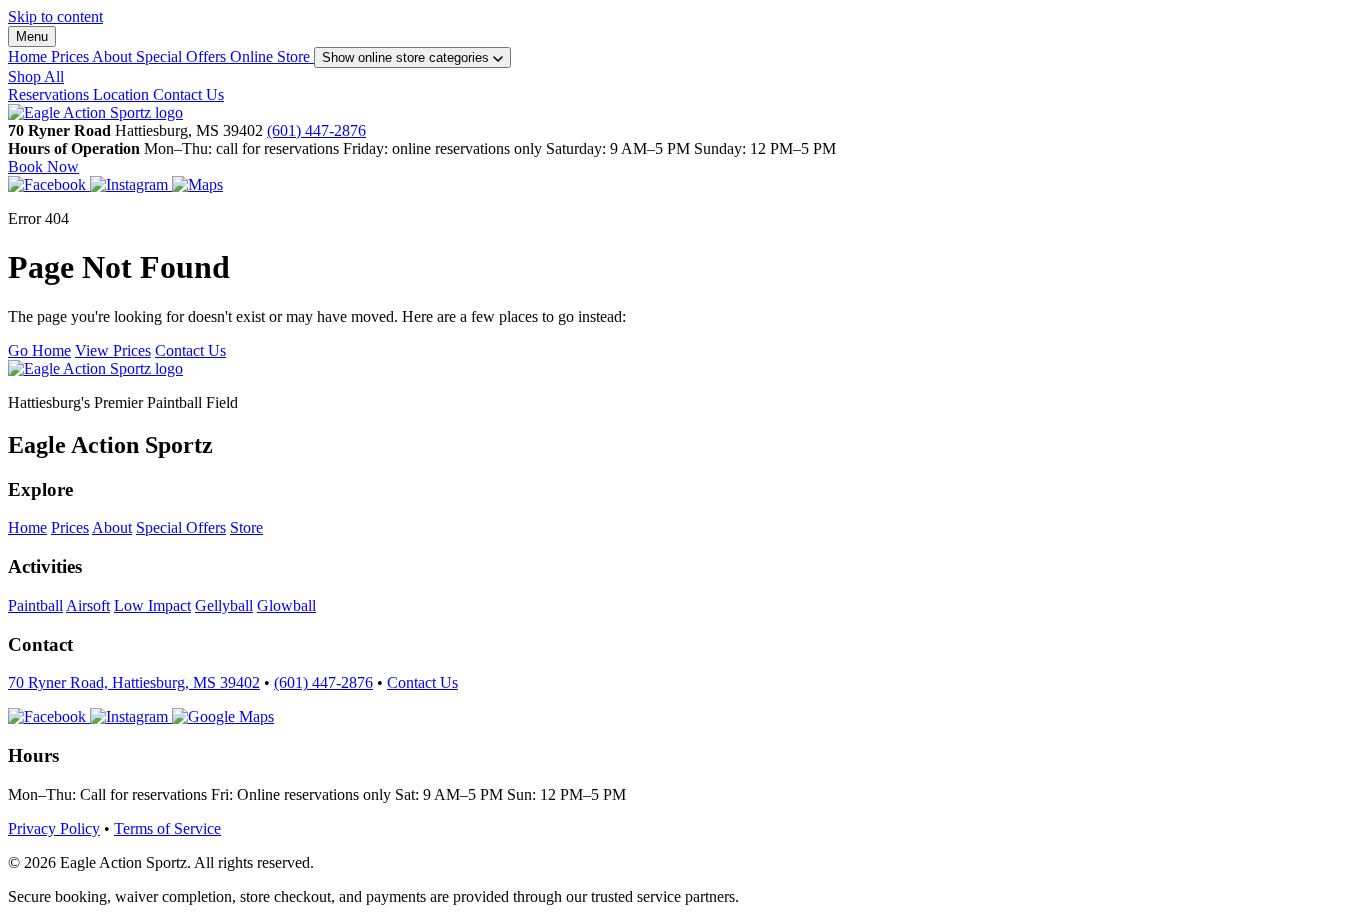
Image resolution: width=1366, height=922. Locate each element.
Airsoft (88, 605)
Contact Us (188, 94)
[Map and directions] (223, 716)
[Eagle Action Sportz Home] (95, 112)
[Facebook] (49, 184)
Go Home (39, 350)
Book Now (43, 166)
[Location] (197, 184)
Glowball (286, 605)
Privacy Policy (54, 828)
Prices (71, 56)
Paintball (35, 605)
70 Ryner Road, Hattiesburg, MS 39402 (134, 682)
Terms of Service (167, 828)
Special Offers (183, 56)
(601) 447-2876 (316, 130)
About (114, 56)
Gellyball (224, 605)
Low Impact (152, 605)
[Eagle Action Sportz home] (95, 368)
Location (123, 94)
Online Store (272, 56)
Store (246, 527)
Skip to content (55, 16)
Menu (32, 36)
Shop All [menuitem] (36, 76)
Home (29, 56)
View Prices (113, 350)
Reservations (50, 94)
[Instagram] (131, 184)
